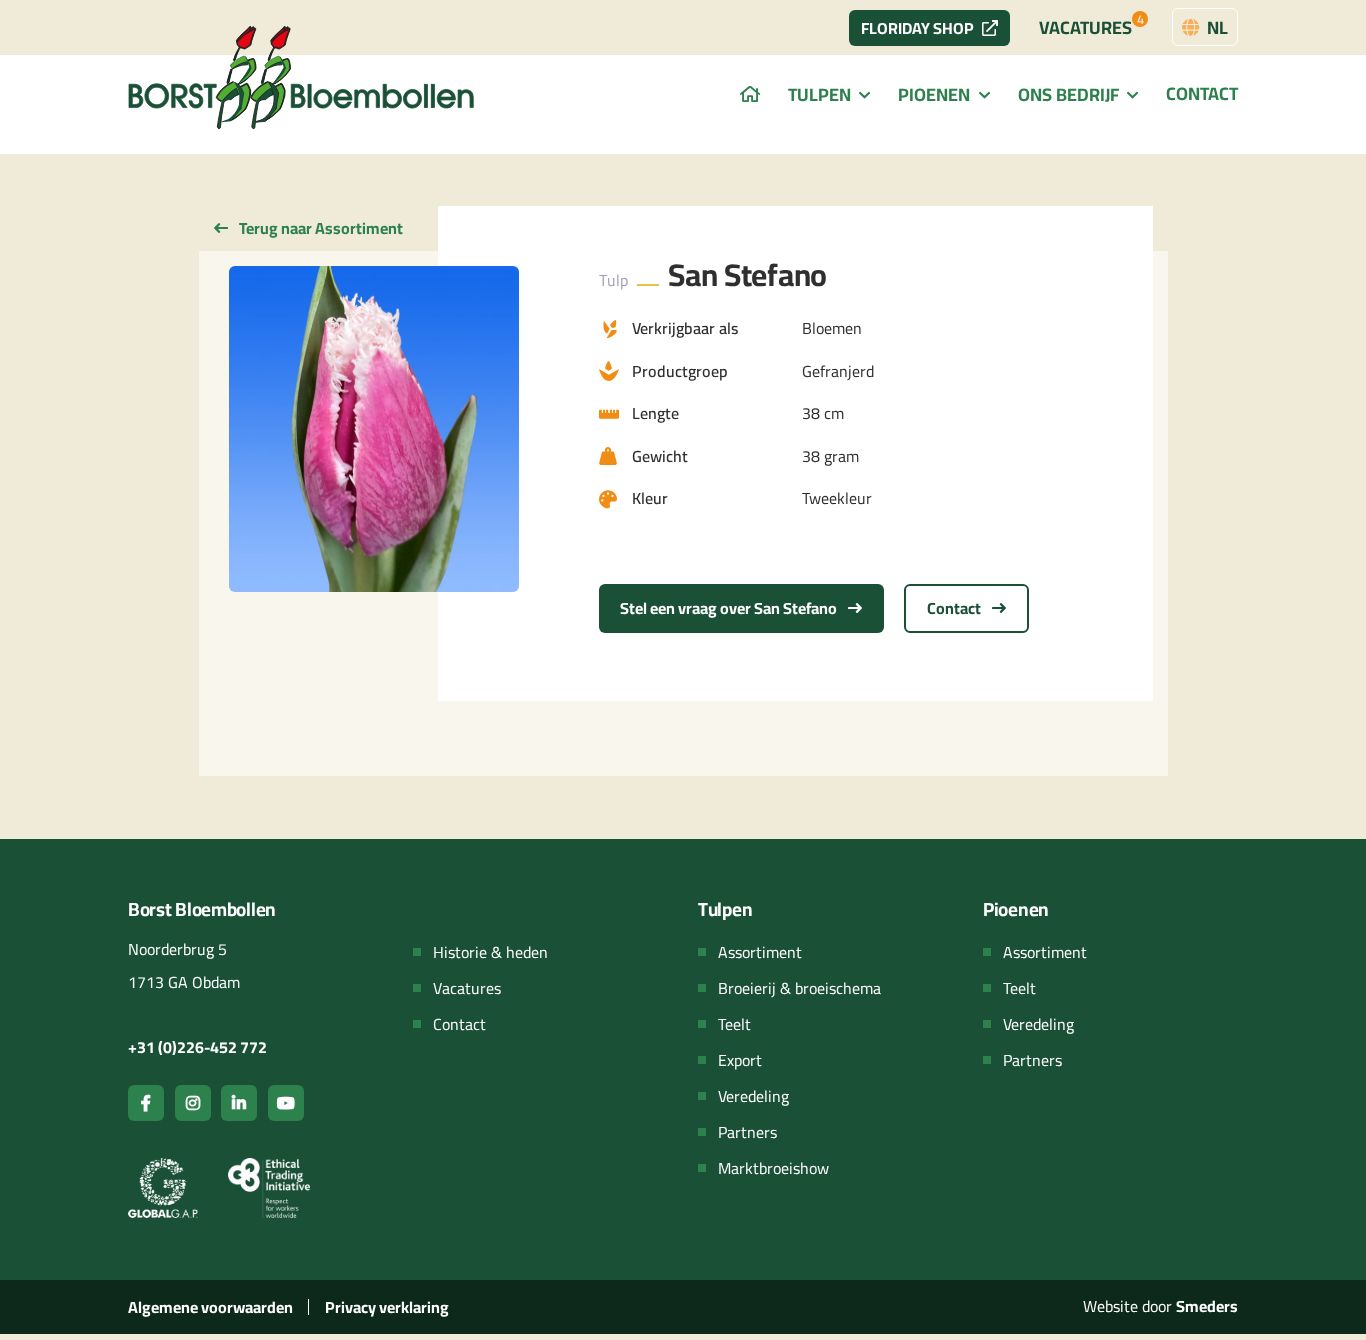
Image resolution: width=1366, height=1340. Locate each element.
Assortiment (760, 952)
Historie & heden (490, 952)
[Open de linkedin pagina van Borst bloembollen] (239, 1103)
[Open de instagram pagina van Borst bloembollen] (193, 1103)
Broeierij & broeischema (799, 988)
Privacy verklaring (387, 1307)
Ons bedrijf (1068, 95)
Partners (747, 1132)
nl (1215, 27)
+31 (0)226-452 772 (197, 1047)
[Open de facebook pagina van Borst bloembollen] (146, 1103)
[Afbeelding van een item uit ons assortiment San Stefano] (374, 429)
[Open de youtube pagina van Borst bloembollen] (286, 1103)
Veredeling (753, 1096)
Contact (1202, 93)
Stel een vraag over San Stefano (730, 608)
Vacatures (1091, 25)
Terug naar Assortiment (319, 228)
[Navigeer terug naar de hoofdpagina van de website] (303, 77)
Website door (1160, 1306)
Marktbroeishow (773, 1168)
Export (740, 1060)
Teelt (734, 1024)
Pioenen (934, 95)
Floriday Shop (917, 28)
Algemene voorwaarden (210, 1307)
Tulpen (819, 95)
